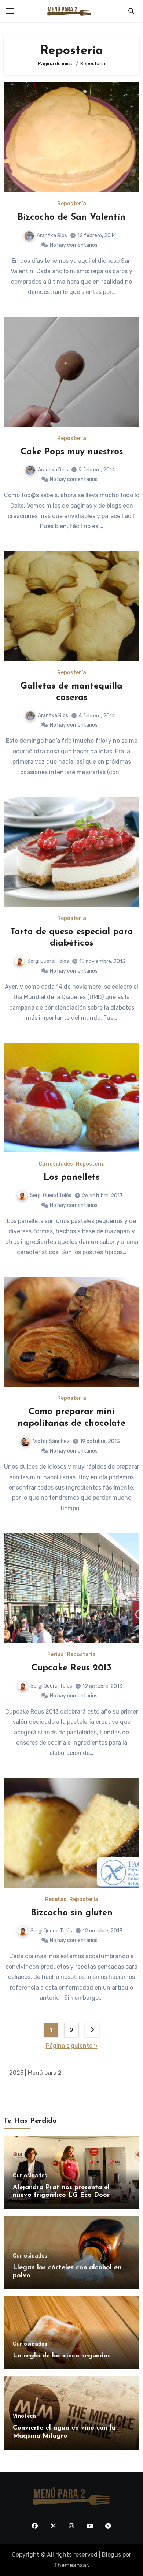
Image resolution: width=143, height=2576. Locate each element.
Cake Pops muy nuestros (72, 452)
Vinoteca (24, 2416)
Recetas (56, 1900)
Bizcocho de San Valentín (71, 217)
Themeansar (71, 2565)
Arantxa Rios (52, 236)
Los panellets (71, 1178)
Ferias (56, 1655)
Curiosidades (56, 1164)
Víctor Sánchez (51, 1441)
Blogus (111, 2555)
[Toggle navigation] (10, 11)
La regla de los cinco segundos (62, 2356)
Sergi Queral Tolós (48, 961)
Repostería (72, 204)
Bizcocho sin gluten (72, 1913)
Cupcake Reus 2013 (71, 1668)
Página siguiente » (72, 2046)
